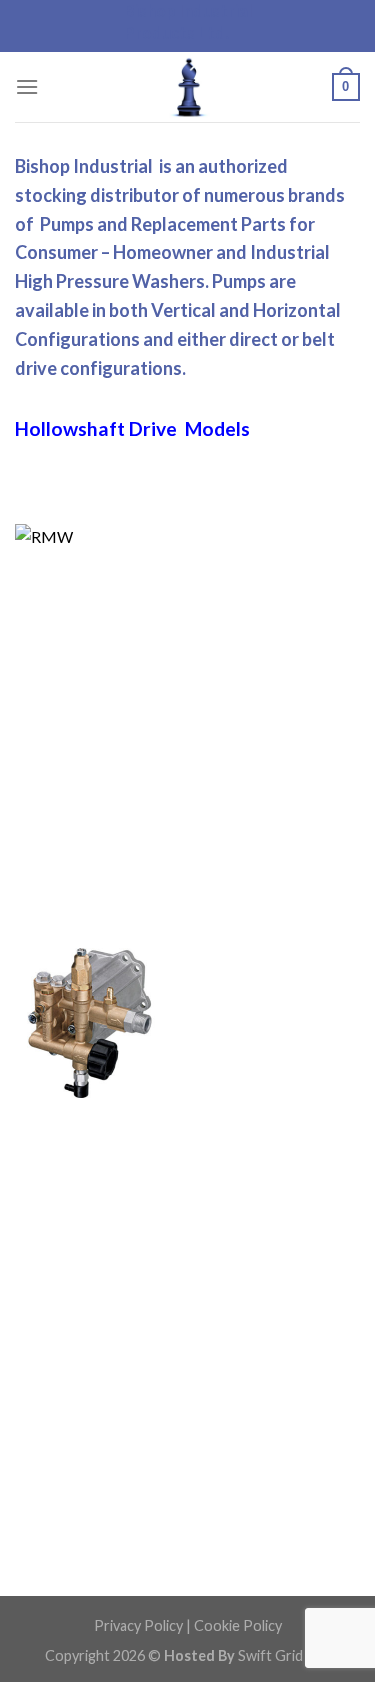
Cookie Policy (238, 1625)
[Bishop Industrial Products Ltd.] (188, 87)
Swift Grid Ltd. (282, 1655)
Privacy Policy (138, 1625)
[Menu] (27, 86)
